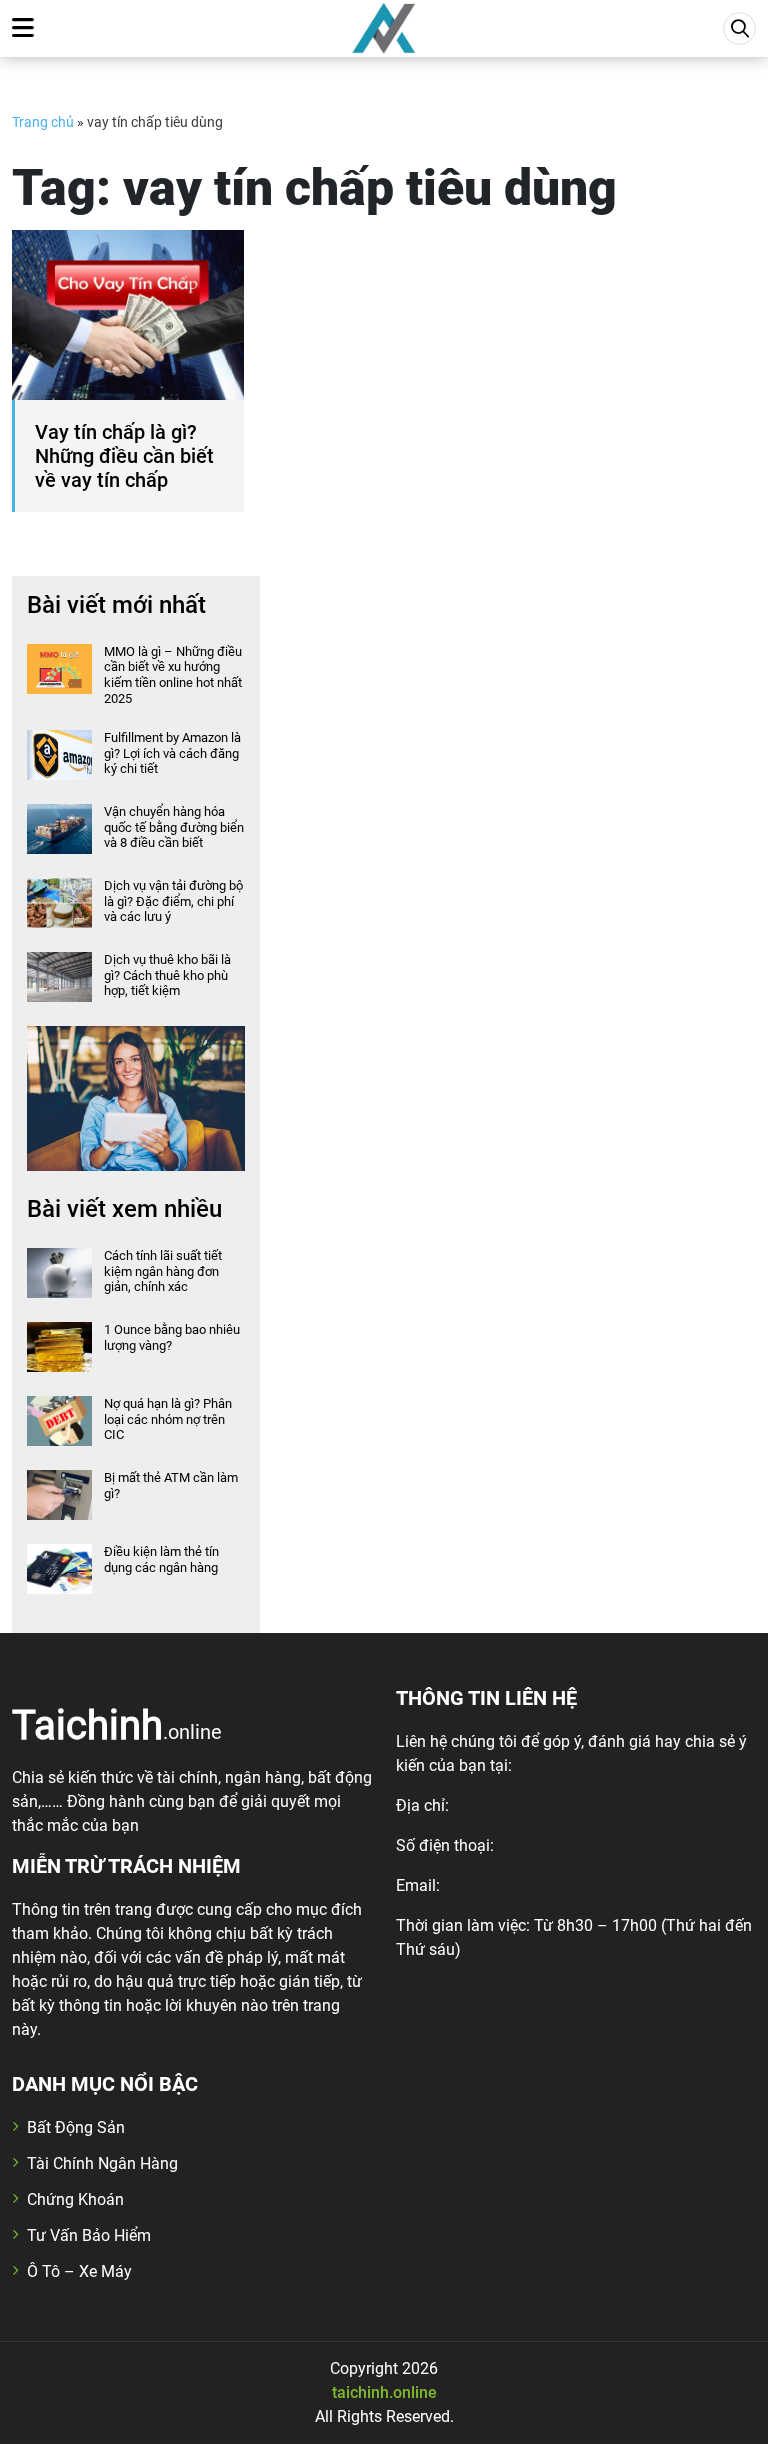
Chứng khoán (75, 2199)
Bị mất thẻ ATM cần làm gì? (171, 1485)
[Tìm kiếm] (739, 28)
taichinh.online (384, 2392)
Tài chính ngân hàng (102, 2163)
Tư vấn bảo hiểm (89, 2235)
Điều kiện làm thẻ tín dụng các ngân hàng (161, 1559)
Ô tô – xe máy (79, 2271)
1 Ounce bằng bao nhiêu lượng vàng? (172, 1337)
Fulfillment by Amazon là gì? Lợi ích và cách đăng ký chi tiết (172, 753)
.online (117, 1724)
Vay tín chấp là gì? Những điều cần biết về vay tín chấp (124, 456)
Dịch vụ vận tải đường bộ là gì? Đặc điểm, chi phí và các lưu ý (173, 901)
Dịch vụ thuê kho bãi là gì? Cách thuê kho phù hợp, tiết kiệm (167, 975)
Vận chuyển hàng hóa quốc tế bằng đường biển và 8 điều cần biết (174, 827)
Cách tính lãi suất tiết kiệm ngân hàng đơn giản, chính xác (163, 1271)
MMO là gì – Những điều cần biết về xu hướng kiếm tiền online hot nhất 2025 (173, 675)
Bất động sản (76, 2127)
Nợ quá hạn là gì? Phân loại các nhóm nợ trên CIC (168, 1419)
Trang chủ (43, 122)
